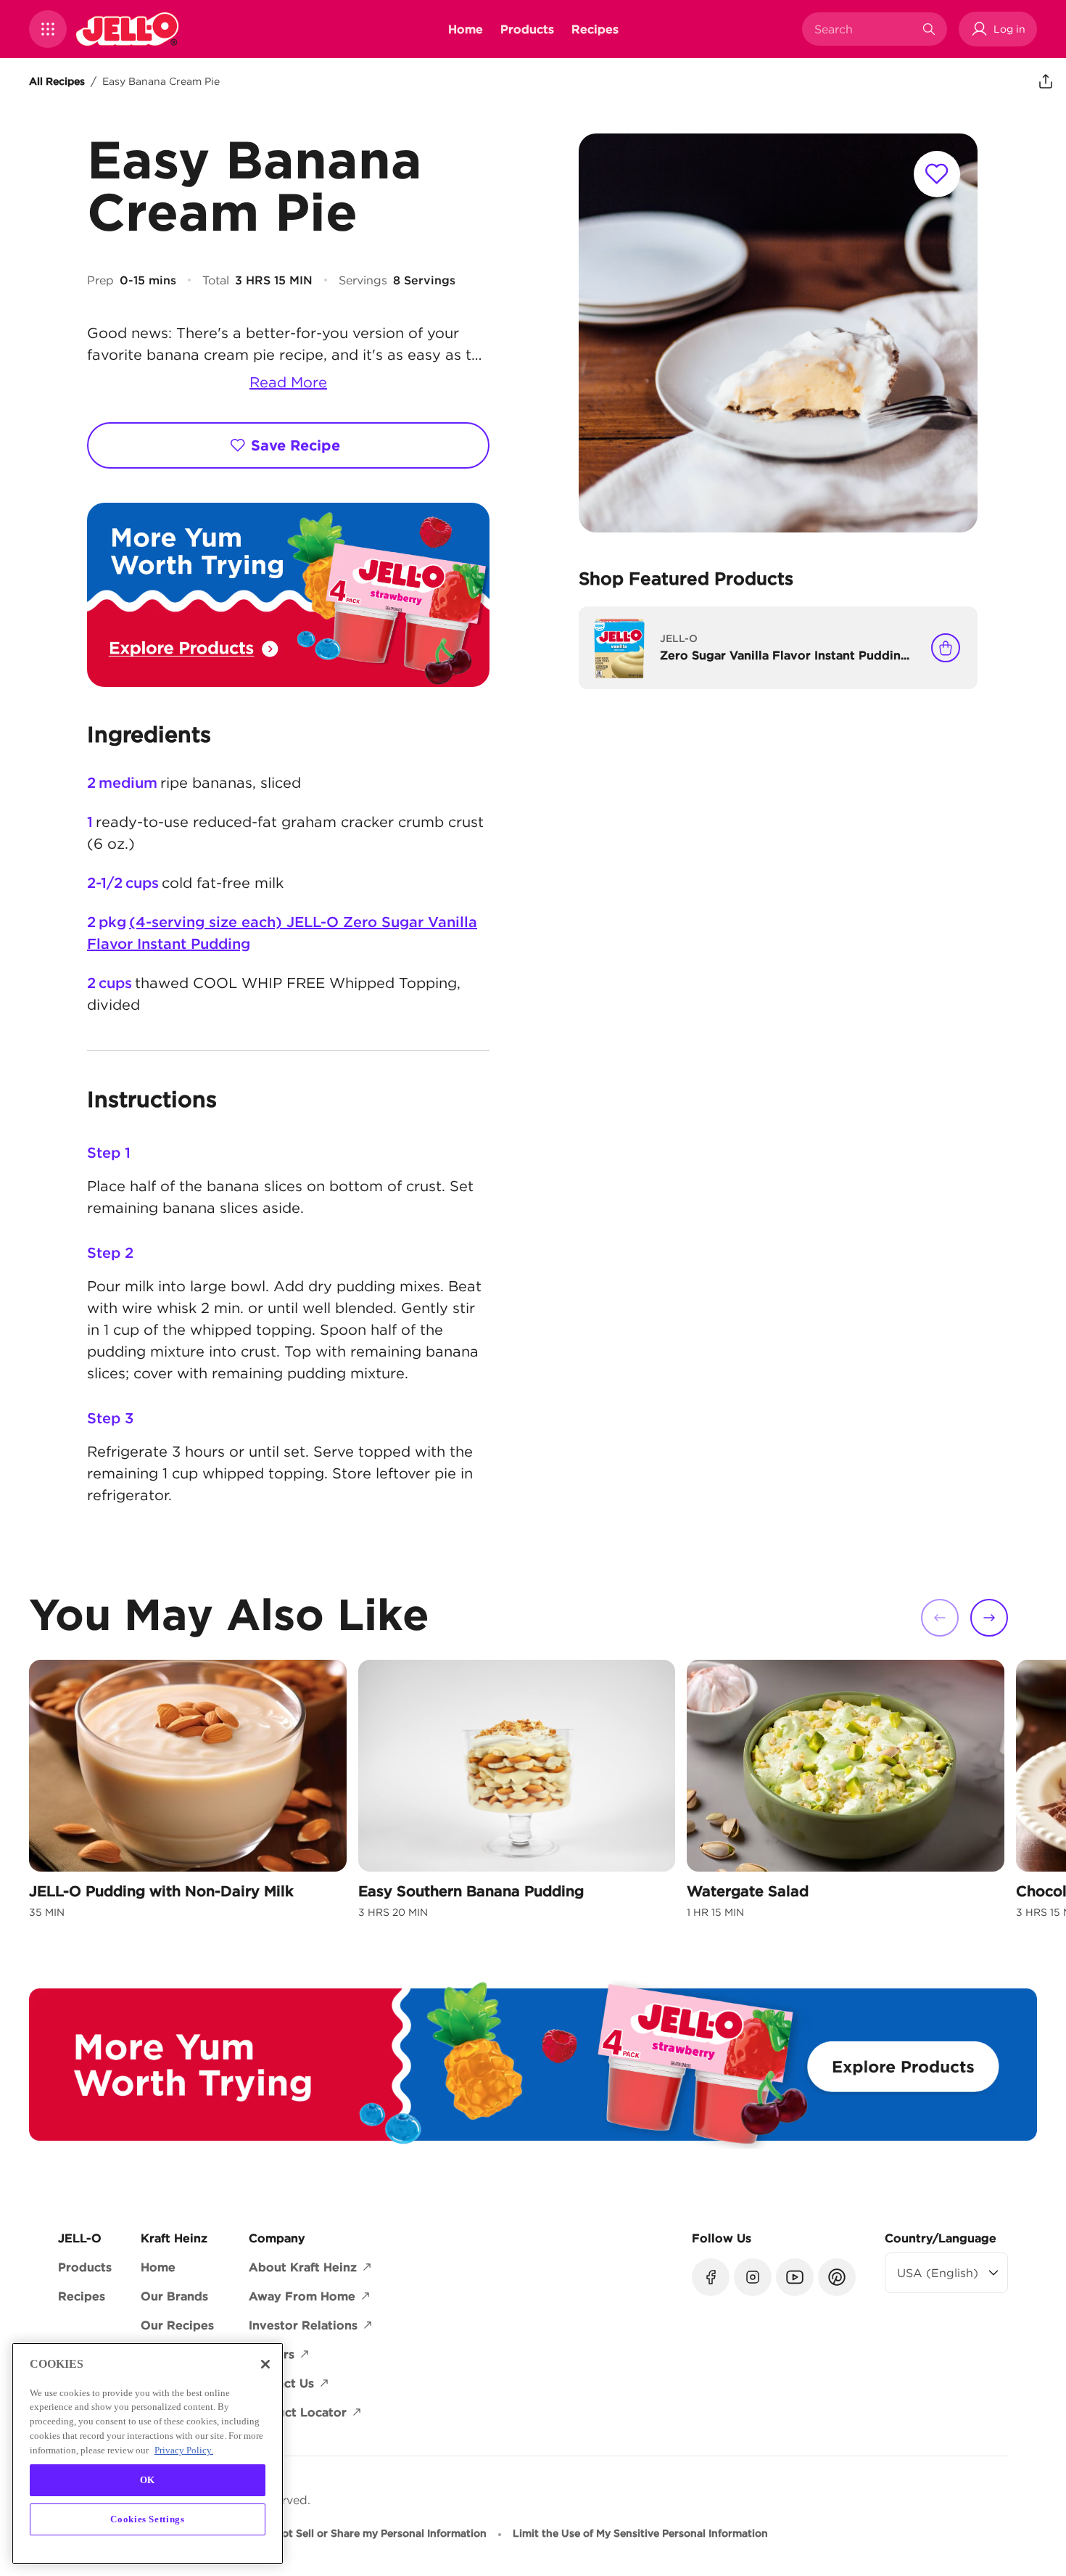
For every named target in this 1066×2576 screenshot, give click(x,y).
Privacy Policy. (184, 2449)
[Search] (929, 29)
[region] (148, 2453)
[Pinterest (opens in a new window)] (837, 2277)
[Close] (265, 2364)
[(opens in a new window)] (288, 595)
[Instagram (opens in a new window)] (753, 2277)
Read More (288, 382)
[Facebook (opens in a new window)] (711, 2277)
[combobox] (864, 29)
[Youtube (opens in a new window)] (795, 2277)
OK (148, 2480)
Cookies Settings (148, 2519)
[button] (48, 29)
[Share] (1046, 81)
